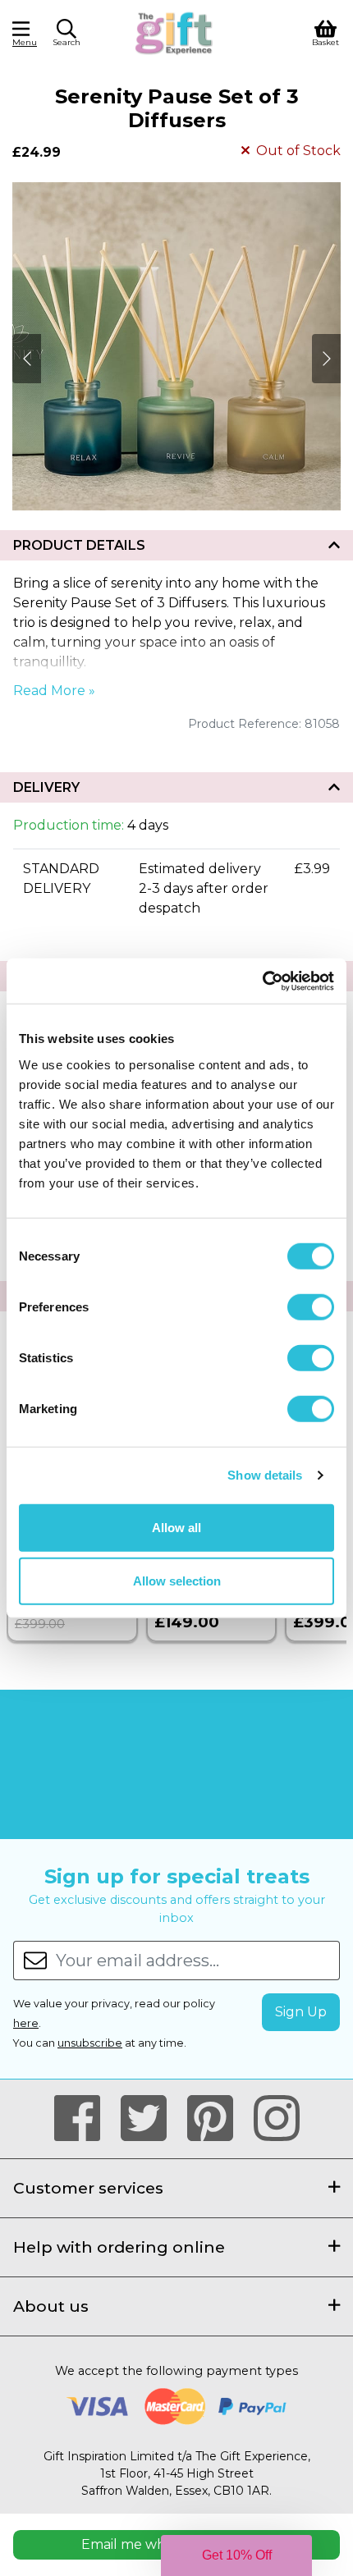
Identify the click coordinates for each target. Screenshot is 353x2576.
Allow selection (177, 1581)
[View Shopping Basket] (325, 32)
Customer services (88, 2188)
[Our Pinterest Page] (217, 2119)
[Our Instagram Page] (277, 2119)
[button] (66, 35)
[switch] (311, 1306)
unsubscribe (90, 2043)
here (26, 2023)
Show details (265, 1475)
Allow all (176, 1527)
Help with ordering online (119, 2247)
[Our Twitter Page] (151, 2119)
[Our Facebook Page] (84, 2119)
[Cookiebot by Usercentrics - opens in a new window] (262, 981)
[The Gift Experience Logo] (174, 32)
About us (51, 2306)
